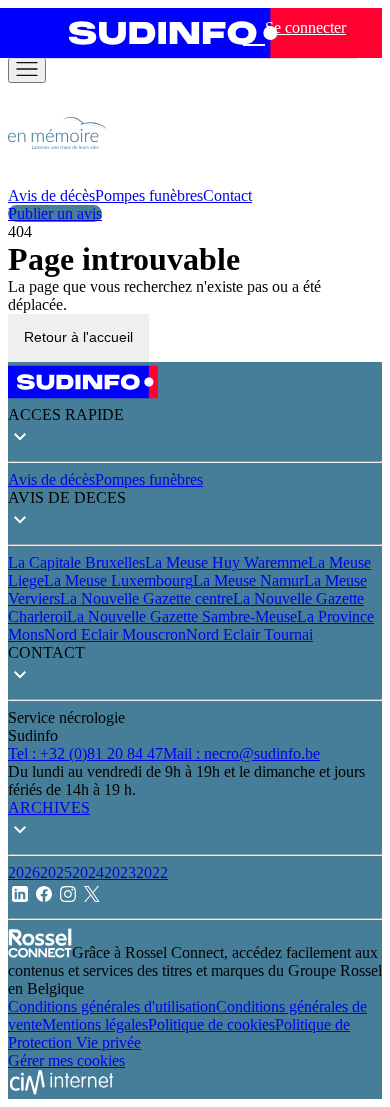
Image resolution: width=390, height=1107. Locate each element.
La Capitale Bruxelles (76, 562)
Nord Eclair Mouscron (115, 634)
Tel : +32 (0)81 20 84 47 (85, 753)
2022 (152, 872)
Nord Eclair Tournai (249, 634)
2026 (24, 872)
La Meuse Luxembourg (118, 580)
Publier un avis (55, 213)
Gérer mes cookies (66, 1060)
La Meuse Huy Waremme (226, 562)
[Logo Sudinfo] (166, 33)
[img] (58, 177)
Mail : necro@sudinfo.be (241, 753)
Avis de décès (51, 195)
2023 (120, 872)
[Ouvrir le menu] (27, 70)
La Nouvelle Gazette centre (146, 598)
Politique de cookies (211, 1024)
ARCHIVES (49, 807)
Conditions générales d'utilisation (112, 1006)
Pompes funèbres (149, 195)
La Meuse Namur (248, 580)
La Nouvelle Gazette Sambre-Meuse (182, 616)
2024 (88, 872)
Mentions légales (95, 1024)
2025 (56, 872)
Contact (227, 195)
